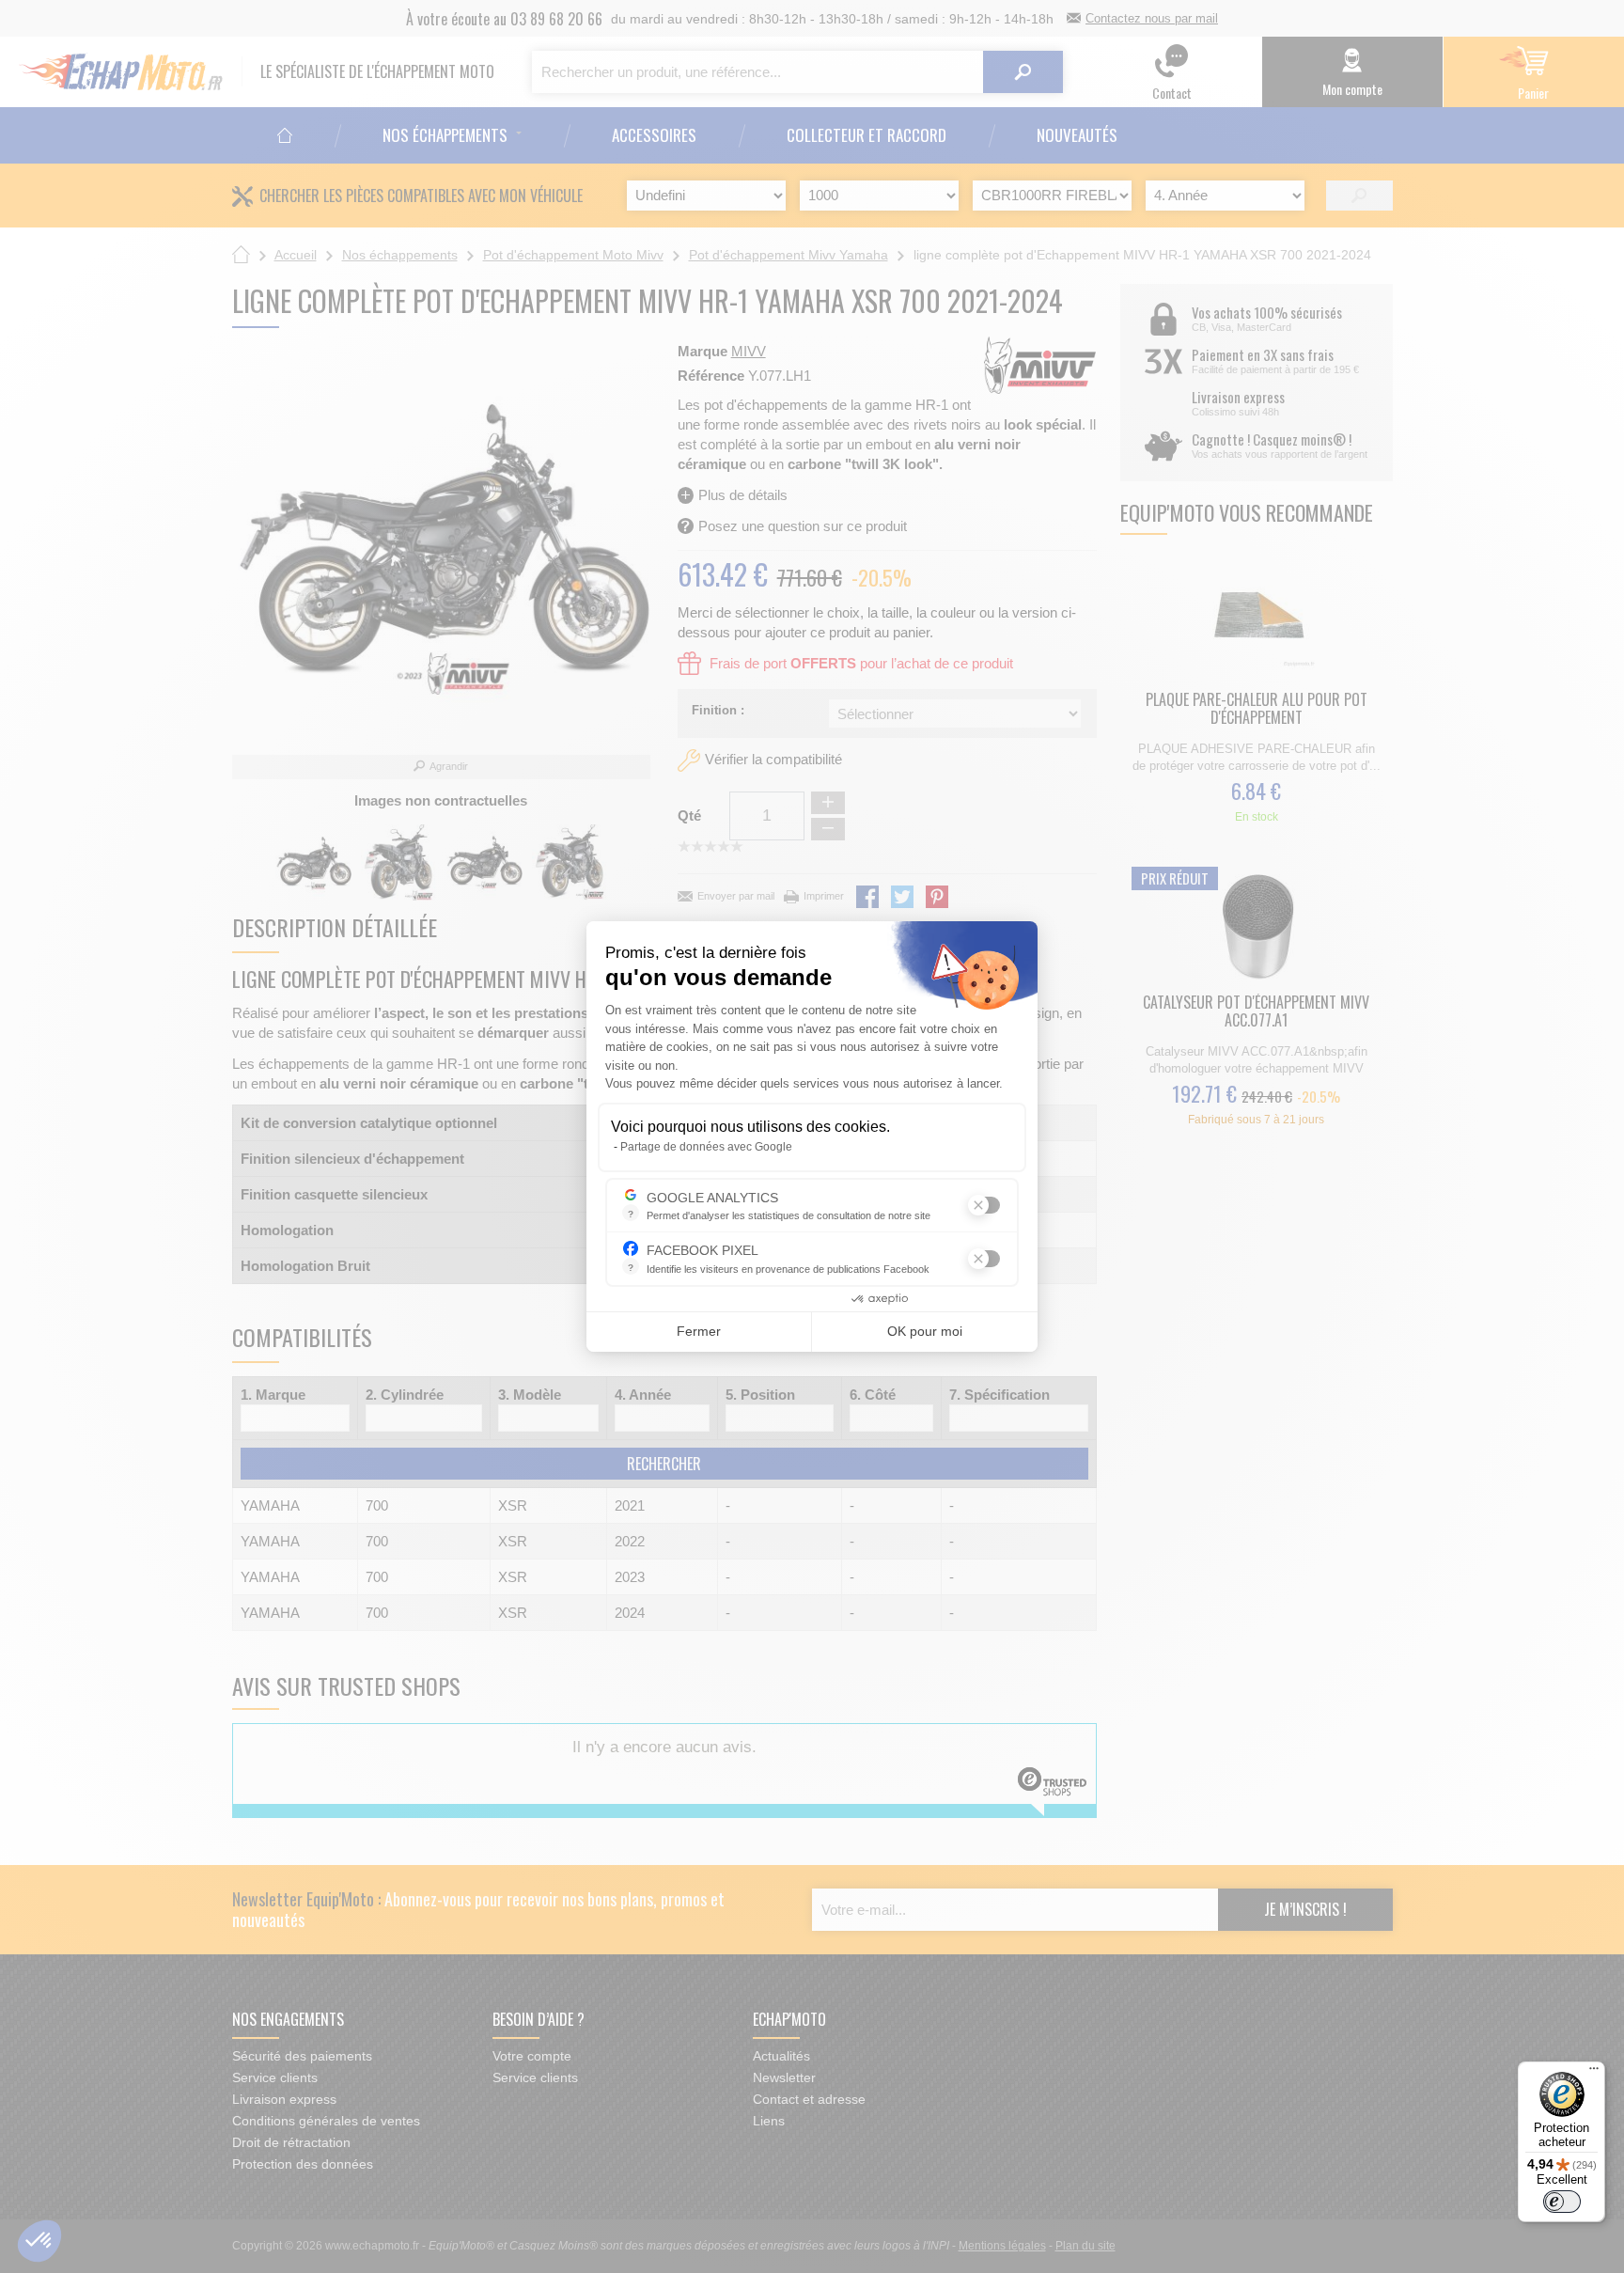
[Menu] (1594, 2073)
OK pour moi (925, 1331)
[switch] (1562, 2202)
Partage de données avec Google (706, 1147)
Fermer (699, 1331)
